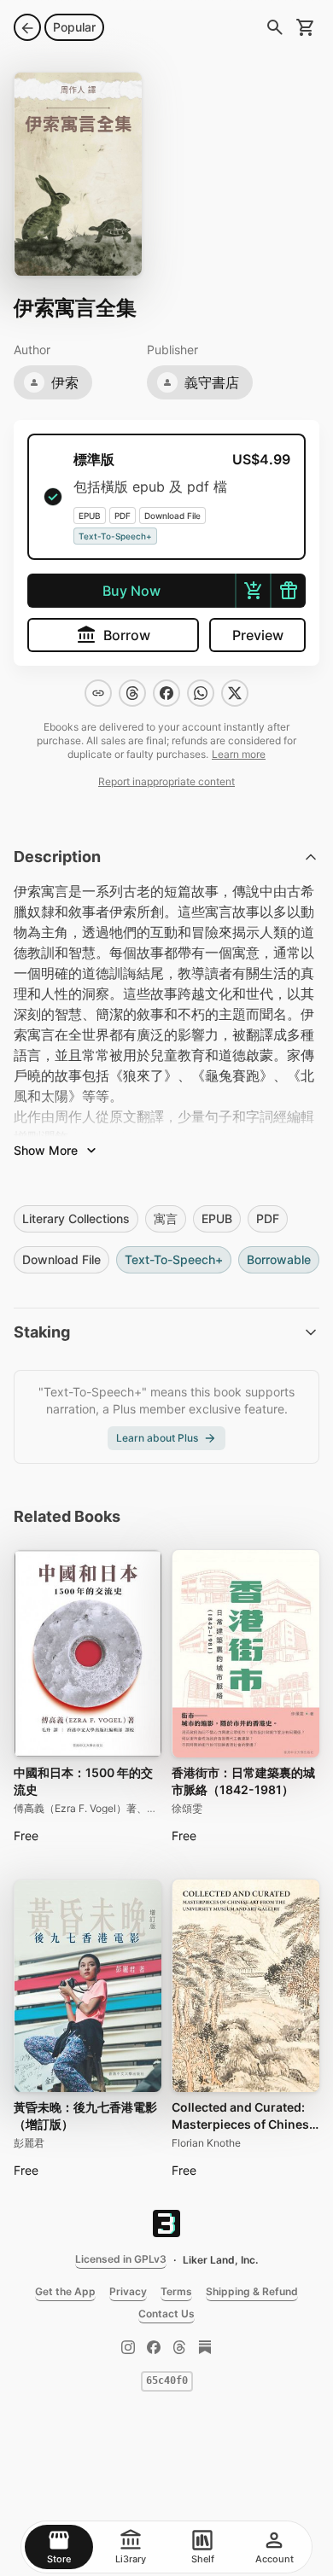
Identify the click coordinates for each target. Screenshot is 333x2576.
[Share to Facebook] (166, 693)
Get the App (65, 2291)
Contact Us (166, 2314)
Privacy (128, 2291)
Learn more (239, 754)
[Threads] (179, 2347)
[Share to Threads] (132, 693)
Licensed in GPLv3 (121, 2259)
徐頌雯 (187, 1808)
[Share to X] (235, 693)
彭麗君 (29, 2143)
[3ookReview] (205, 2347)
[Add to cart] (253, 591)
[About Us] (166, 2223)
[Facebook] (154, 2347)
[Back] (27, 27)
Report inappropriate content (166, 781)
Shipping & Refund (252, 2291)
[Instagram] (128, 2347)
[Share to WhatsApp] (201, 693)
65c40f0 (167, 2381)
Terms (176, 2291)
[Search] (275, 27)
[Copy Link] (98, 693)
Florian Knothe (206, 2143)
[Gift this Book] (288, 591)
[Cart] (306, 27)
